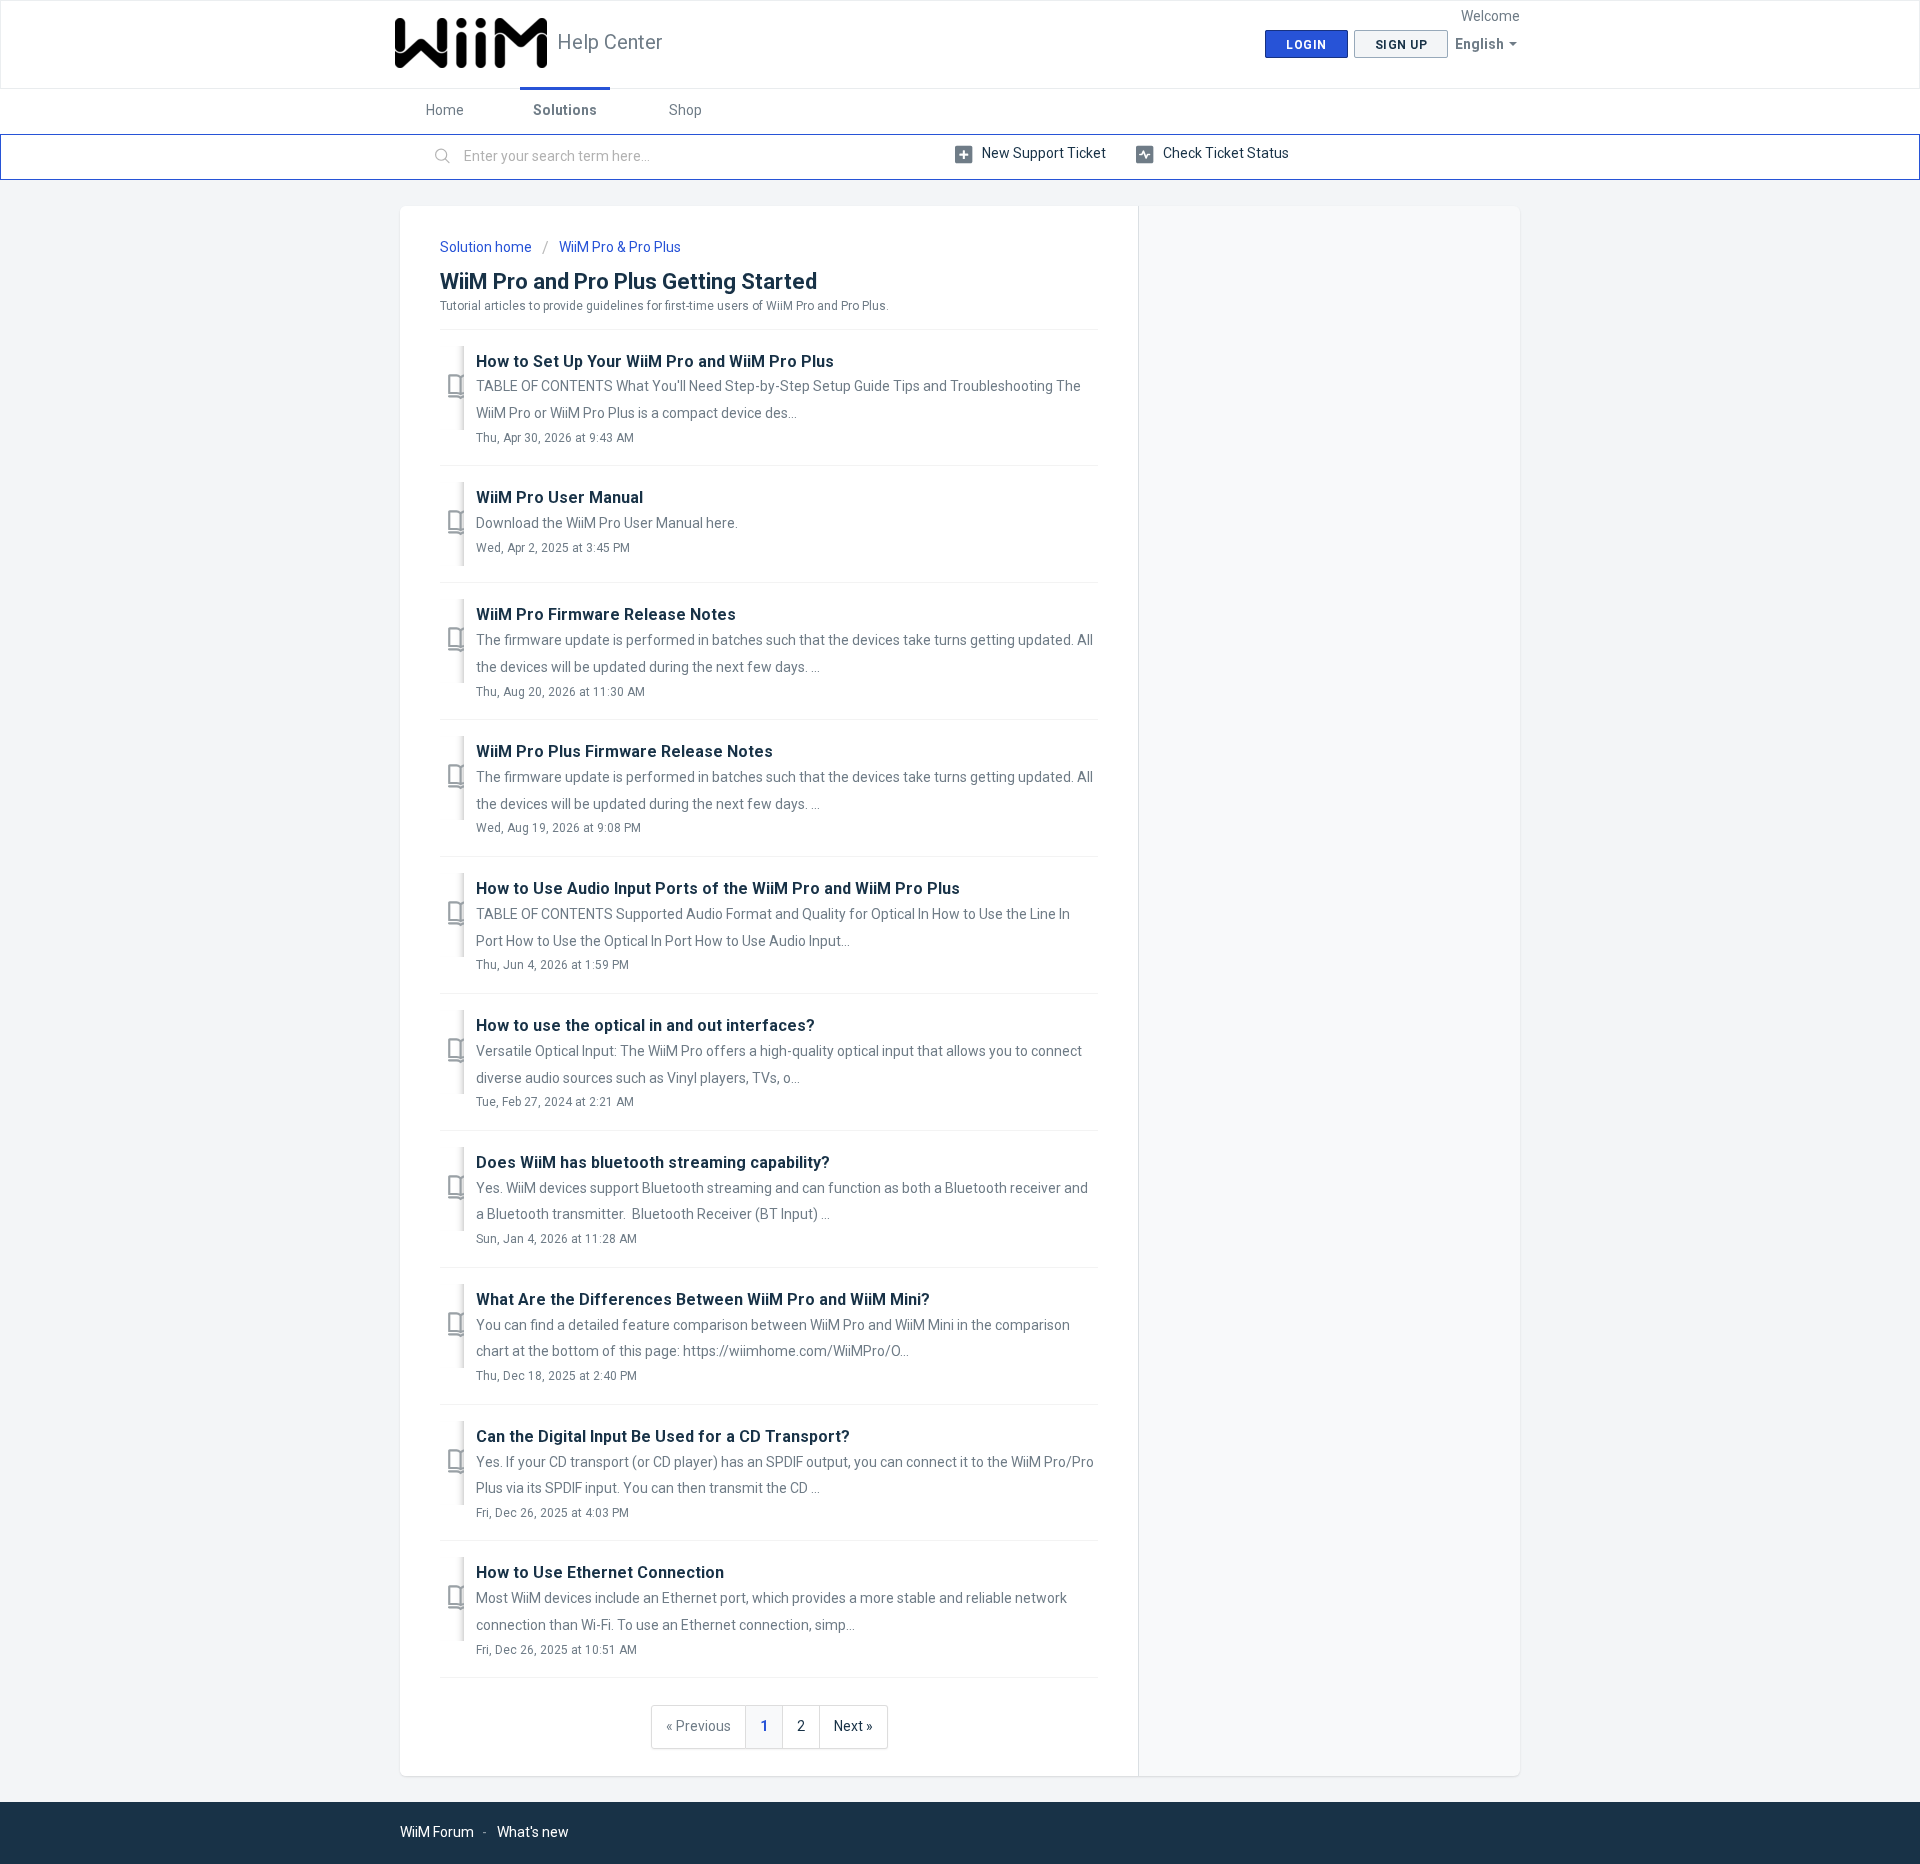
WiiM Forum (437, 1832)
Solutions (565, 110)
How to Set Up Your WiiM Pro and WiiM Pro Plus (655, 361)
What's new (533, 1832)
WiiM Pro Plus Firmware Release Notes (624, 751)
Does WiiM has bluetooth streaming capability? (653, 1162)
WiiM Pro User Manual (559, 497)
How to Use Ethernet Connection (600, 1572)
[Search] (443, 157)
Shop (685, 110)
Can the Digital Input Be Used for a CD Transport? (663, 1436)
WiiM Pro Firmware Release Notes (606, 614)
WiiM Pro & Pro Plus (620, 247)
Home (445, 110)
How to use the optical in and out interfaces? (645, 1025)
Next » (853, 1726)
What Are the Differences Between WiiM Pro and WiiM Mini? (703, 1299)
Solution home (487, 247)
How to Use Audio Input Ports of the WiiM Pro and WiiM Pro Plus (718, 888)
